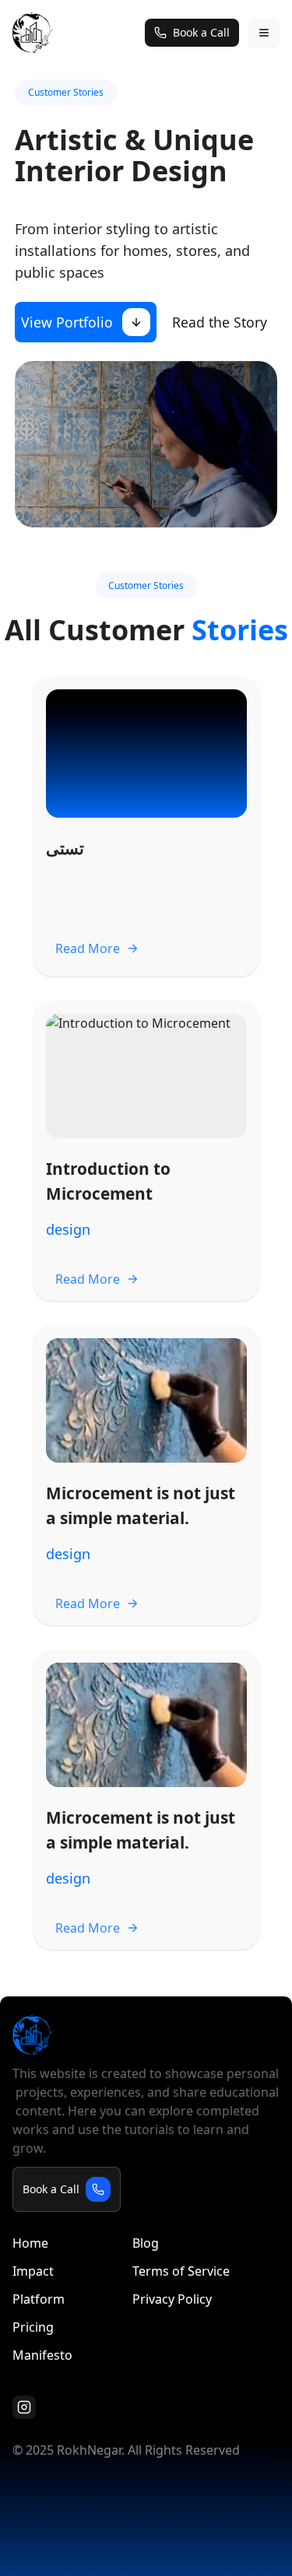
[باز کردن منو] (264, 33)
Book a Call (201, 32)
